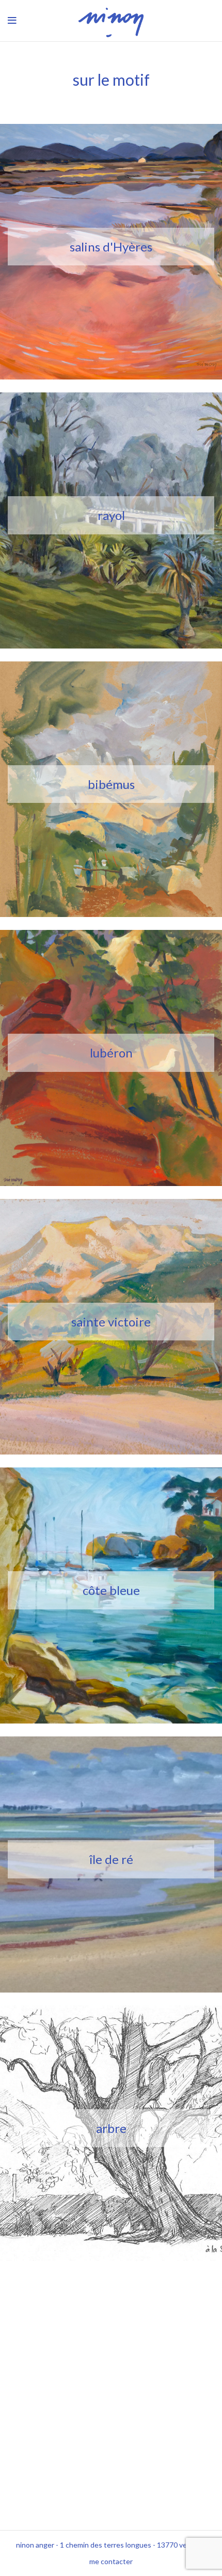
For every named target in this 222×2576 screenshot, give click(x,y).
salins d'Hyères (111, 247)
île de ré (111, 1859)
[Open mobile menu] (12, 21)
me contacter (111, 2561)
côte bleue (111, 1590)
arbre (111, 2128)
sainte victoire (111, 1322)
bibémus (111, 784)
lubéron (111, 1053)
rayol (111, 515)
